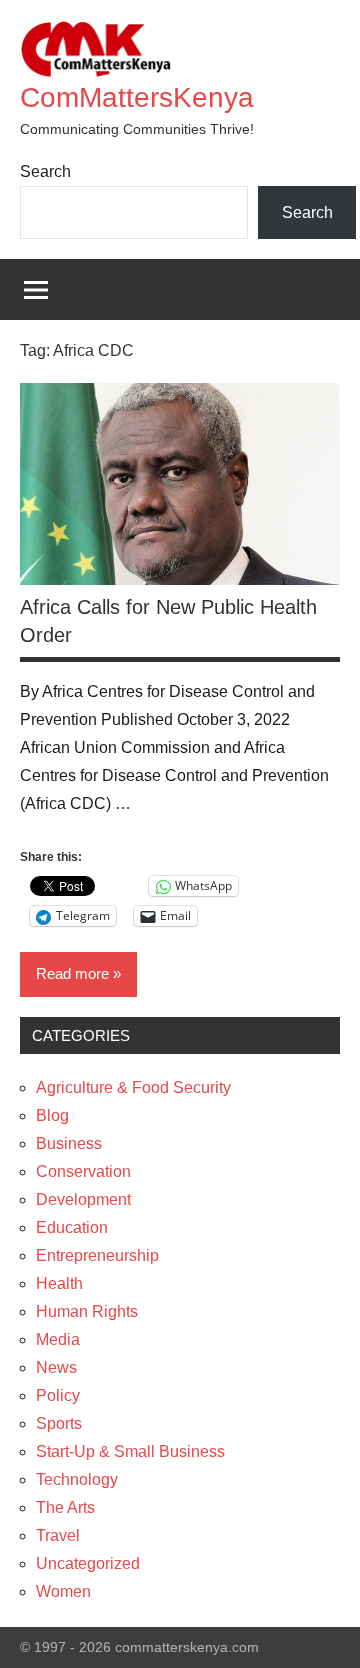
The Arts (65, 1507)
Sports (59, 1423)
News (56, 1367)
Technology (77, 1479)
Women (63, 1591)
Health (59, 1283)
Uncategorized (88, 1563)
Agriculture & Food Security (133, 1087)
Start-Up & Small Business (130, 1451)
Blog (52, 1115)
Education (72, 1227)
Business (69, 1143)
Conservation (83, 1171)
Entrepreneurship (97, 1255)
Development (83, 1199)
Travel (58, 1535)
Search (45, 171)
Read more (72, 973)
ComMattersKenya (137, 97)
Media (58, 1339)
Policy (58, 1395)
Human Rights (87, 1311)
